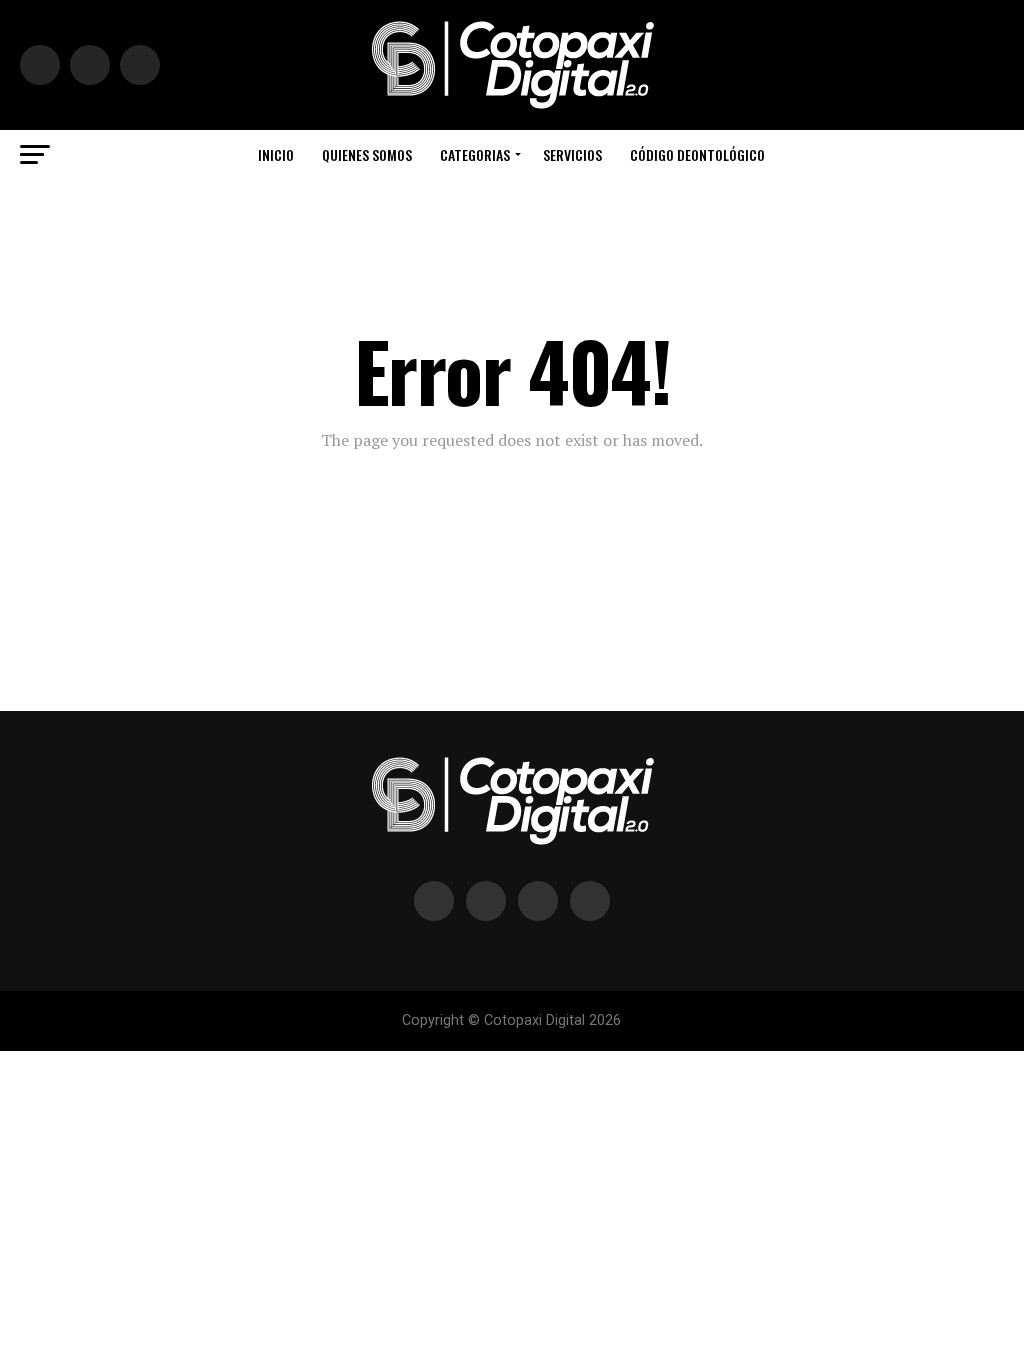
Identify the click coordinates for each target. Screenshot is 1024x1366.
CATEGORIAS (475, 154)
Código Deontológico (697, 154)
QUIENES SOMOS (367, 154)
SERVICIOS (572, 154)
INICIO (276, 154)
